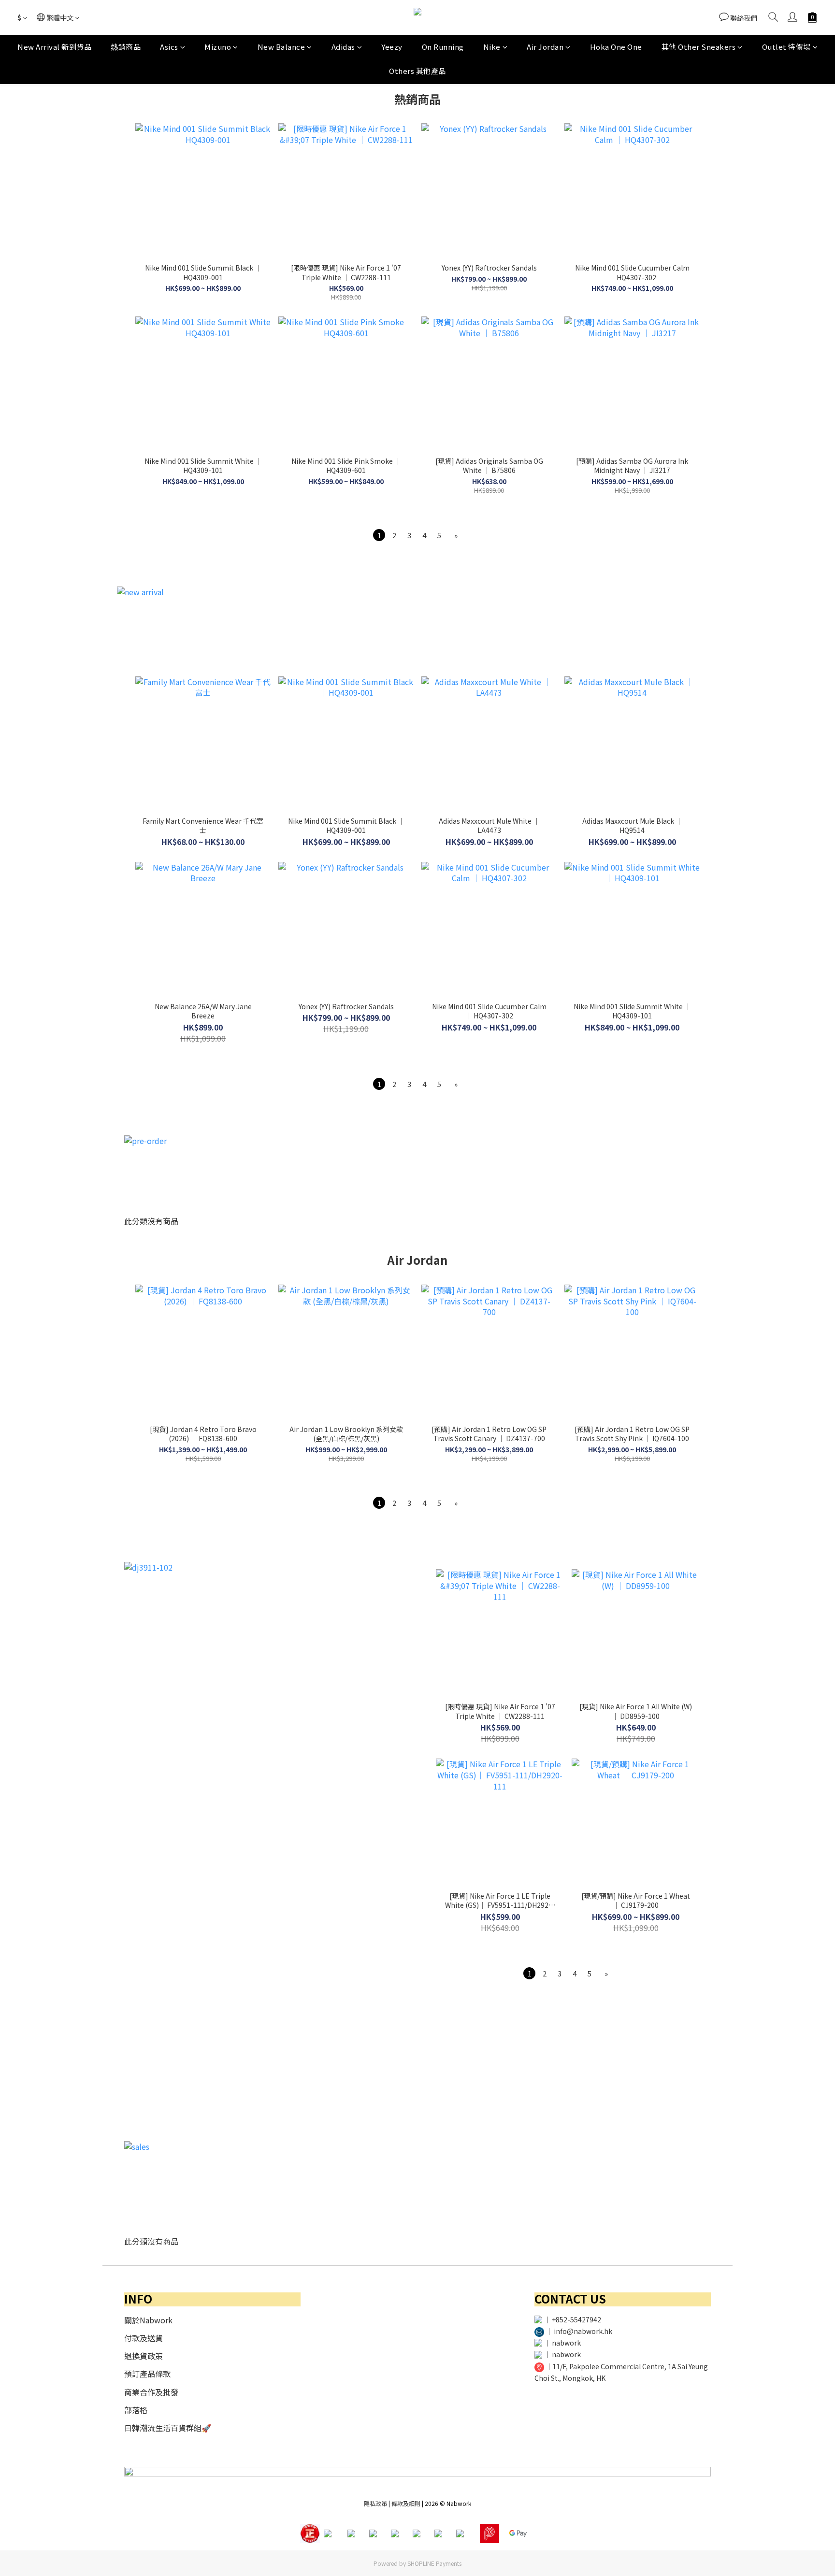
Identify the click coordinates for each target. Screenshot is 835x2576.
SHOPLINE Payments (434, 2563)
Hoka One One (616, 47)
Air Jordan (545, 47)
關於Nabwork (148, 2320)
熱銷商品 (126, 47)
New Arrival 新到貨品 (54, 47)
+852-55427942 (576, 2319)
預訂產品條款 (147, 2374)
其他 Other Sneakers (699, 47)
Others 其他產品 (417, 71)
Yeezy (392, 47)
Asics (169, 47)
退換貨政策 (144, 2356)
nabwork (566, 2343)
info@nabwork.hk (583, 2331)
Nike (492, 47)
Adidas (343, 47)
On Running (443, 47)
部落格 (136, 2410)
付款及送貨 (144, 2338)
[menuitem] (379, 535)
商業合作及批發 (151, 2392)
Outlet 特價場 (786, 47)
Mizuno (218, 47)
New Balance (281, 47)
